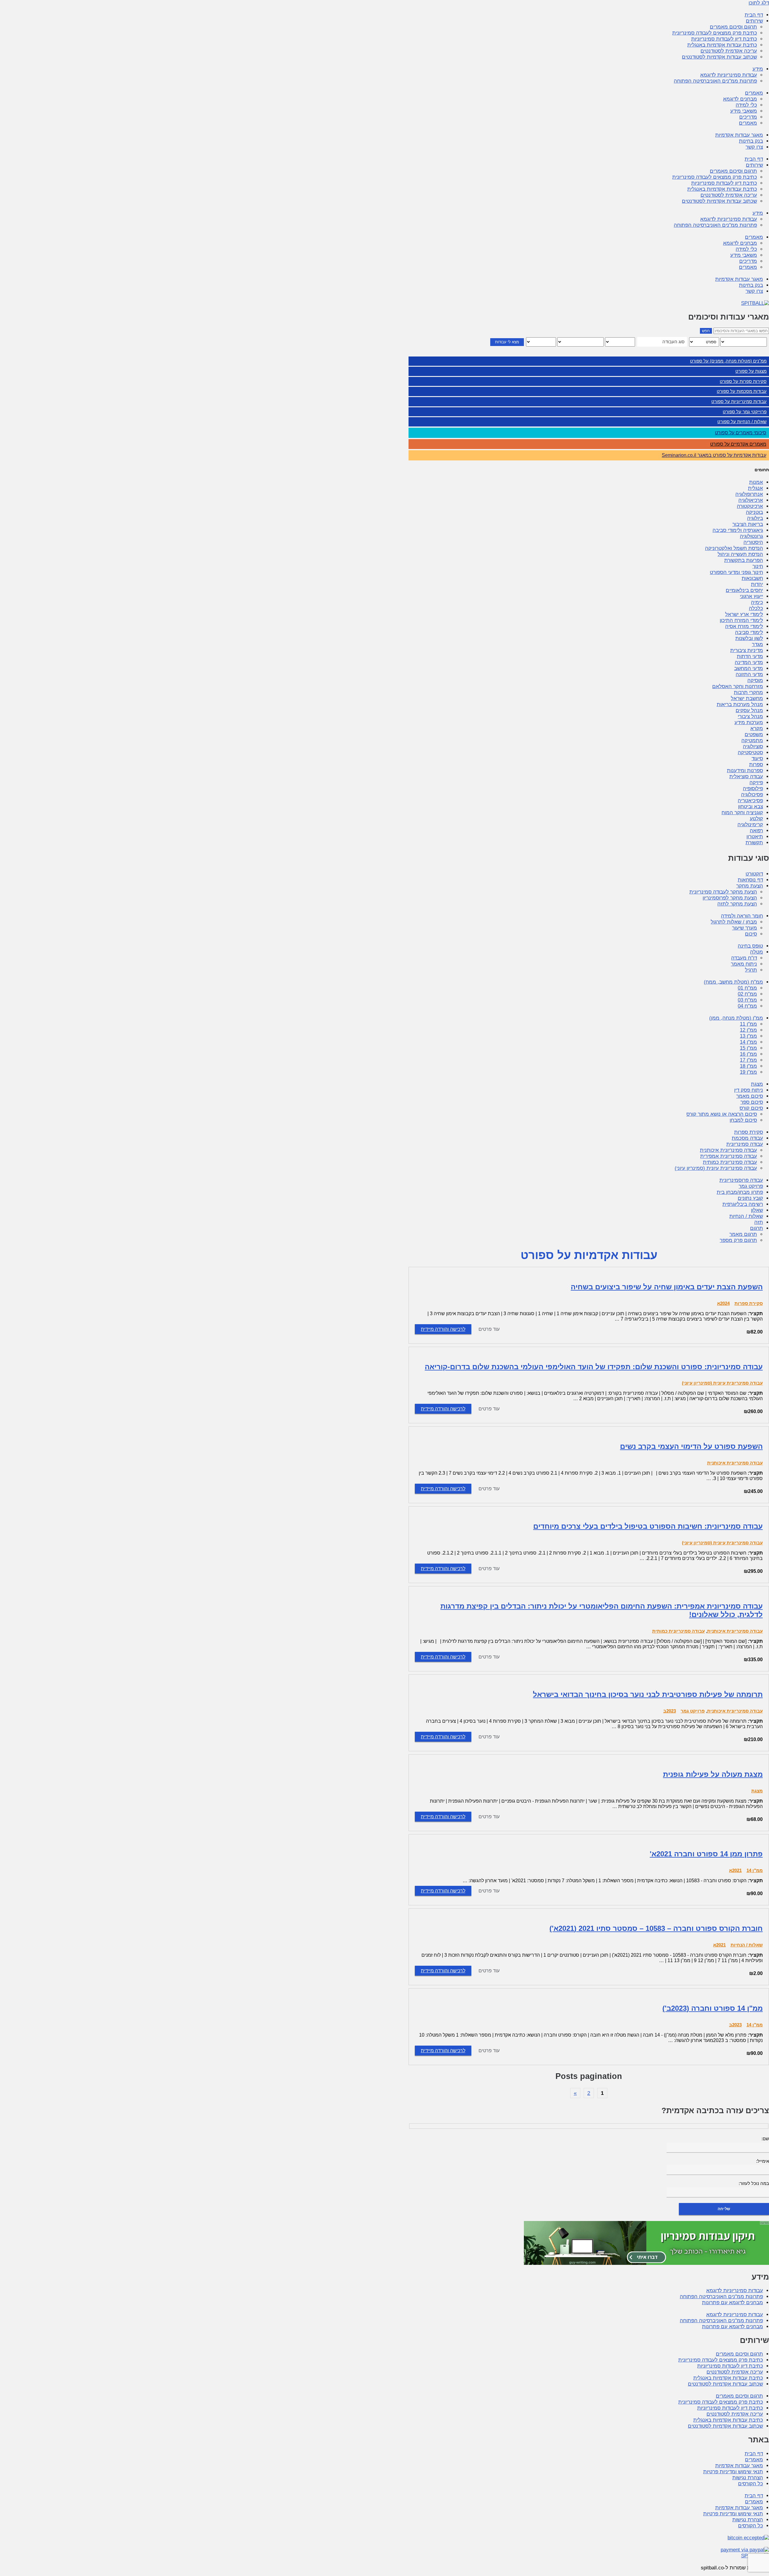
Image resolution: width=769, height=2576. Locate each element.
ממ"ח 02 (747, 994)
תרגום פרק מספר (738, 1240)
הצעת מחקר (750, 886)
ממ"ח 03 (747, 1000)
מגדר (757, 644)
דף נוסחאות (750, 880)
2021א (735, 1870)
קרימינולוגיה (750, 825)
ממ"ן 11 (748, 1024)
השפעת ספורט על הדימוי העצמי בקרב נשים (691, 1446)
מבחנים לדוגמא (740, 99)
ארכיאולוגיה (751, 500)
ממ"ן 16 (748, 1054)
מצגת (757, 1084)
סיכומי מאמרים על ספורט (741, 433)
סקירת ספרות (749, 1132)
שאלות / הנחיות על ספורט (742, 422)
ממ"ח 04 (747, 1006)
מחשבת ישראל (747, 698)
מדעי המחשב (749, 668)
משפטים (754, 734)
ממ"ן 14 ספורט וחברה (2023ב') (713, 2008)
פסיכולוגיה (752, 795)
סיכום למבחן (743, 1120)
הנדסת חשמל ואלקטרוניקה (734, 548)
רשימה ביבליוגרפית (743, 1204)
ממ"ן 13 (748, 1036)
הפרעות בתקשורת (744, 560)
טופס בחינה (750, 946)
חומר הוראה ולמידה (742, 916)
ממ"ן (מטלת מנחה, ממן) (736, 1018)
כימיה (757, 602)
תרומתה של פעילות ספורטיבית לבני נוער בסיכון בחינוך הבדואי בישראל (648, 1694)
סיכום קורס (751, 1108)
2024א (723, 1303)
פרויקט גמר (751, 1186)
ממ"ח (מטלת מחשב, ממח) (733, 982)
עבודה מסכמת (747, 1138)
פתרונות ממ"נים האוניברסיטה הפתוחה (715, 81)
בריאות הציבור (748, 524)
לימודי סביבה (749, 632)
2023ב (670, 1711)
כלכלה (756, 608)
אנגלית (755, 488)
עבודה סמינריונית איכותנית (728, 1150)
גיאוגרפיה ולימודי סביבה (738, 530)
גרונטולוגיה (751, 536)
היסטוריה (753, 542)
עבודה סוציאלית (746, 777)
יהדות (757, 584)
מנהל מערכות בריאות (740, 704)
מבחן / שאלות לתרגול (734, 922)
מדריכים (748, 117)
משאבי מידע (744, 111)
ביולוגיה (755, 518)
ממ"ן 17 (748, 1060)
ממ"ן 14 (748, 1042)
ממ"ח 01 (747, 988)
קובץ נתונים (750, 1198)
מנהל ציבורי (750, 716)
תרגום (757, 1228)
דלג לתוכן (759, 3)
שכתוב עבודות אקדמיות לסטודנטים (719, 57)
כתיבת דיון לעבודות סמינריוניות (724, 39)
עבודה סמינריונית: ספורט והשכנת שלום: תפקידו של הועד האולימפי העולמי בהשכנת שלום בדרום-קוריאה (594, 1367)
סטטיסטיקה (750, 752)
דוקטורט (754, 874)
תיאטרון (755, 837)
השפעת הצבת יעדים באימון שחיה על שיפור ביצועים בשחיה (667, 1287)
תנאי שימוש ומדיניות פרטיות (733, 2472)
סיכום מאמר (750, 1096)
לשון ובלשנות (749, 638)
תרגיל (751, 970)
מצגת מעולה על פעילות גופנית (713, 1774)
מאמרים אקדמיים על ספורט (738, 444)
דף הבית (754, 15)
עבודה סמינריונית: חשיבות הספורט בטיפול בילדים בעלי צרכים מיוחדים (648, 1526)
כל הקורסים (751, 2484)
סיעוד (757, 759)
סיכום (751, 934)
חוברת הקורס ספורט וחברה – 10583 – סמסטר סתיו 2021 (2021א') (656, 1928)
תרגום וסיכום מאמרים (733, 27)
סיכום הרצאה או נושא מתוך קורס (722, 1114)
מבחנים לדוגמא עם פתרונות (733, 2303)
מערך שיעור (745, 928)
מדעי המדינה (749, 662)
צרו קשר (754, 147)
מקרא (757, 728)
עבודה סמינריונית (745, 1144)
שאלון (757, 1210)
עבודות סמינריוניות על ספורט (739, 401)
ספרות (756, 765)
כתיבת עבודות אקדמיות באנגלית (722, 45)
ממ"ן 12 (748, 1030)
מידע (758, 69)
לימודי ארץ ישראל (744, 614)
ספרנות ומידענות (745, 771)
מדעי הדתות (750, 656)
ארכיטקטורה (750, 506)
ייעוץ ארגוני (751, 596)
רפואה (756, 831)
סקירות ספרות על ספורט (743, 381)
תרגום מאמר (743, 1234)
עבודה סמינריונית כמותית (730, 1162)
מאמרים (754, 93)
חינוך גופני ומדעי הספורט (736, 572)
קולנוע (756, 819)
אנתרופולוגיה (749, 494)
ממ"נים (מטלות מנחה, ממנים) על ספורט (728, 361)
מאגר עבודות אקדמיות (739, 135)
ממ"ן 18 (748, 1066)
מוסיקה (755, 680)
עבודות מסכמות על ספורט (742, 391)
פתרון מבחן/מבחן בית (740, 1192)
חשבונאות (752, 578)
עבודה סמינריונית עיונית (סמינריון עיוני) (716, 1168)
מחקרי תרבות (748, 692)
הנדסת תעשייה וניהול (740, 554)
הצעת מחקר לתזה (737, 904)
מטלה (757, 952)
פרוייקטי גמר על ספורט (745, 412)
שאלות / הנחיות (746, 1216)
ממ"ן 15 (748, 1048)
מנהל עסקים (749, 710)
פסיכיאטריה (750, 801)
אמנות (756, 482)
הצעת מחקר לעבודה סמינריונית (723, 892)
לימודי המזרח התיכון (741, 620)
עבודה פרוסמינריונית (741, 1180)
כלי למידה (746, 105)
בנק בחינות (751, 141)
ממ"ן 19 (748, 1072)
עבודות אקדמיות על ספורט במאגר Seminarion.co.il (714, 455)
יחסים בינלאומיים (744, 590)
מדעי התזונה (749, 674)
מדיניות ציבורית (747, 650)
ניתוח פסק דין (749, 1090)
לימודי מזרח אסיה (744, 626)
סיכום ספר (752, 1102)
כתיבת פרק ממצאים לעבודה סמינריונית (715, 33)
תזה (759, 1222)
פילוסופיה (753, 789)
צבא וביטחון (751, 807)
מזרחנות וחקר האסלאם (738, 686)
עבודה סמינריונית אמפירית (729, 1156)
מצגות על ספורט (751, 371)
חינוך (758, 566)
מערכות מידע (749, 722)
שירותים (754, 21)
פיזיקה (756, 783)
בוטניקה (754, 512)
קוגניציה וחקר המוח (742, 813)
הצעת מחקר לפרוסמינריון (730, 898)
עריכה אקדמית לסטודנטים (729, 51)
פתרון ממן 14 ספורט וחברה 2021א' (706, 1854)
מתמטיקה (752, 740)
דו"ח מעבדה (744, 958)
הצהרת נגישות (748, 2478)
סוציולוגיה (753, 746)
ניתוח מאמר (744, 964)
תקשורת (754, 843)
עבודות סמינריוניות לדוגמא (729, 75)
